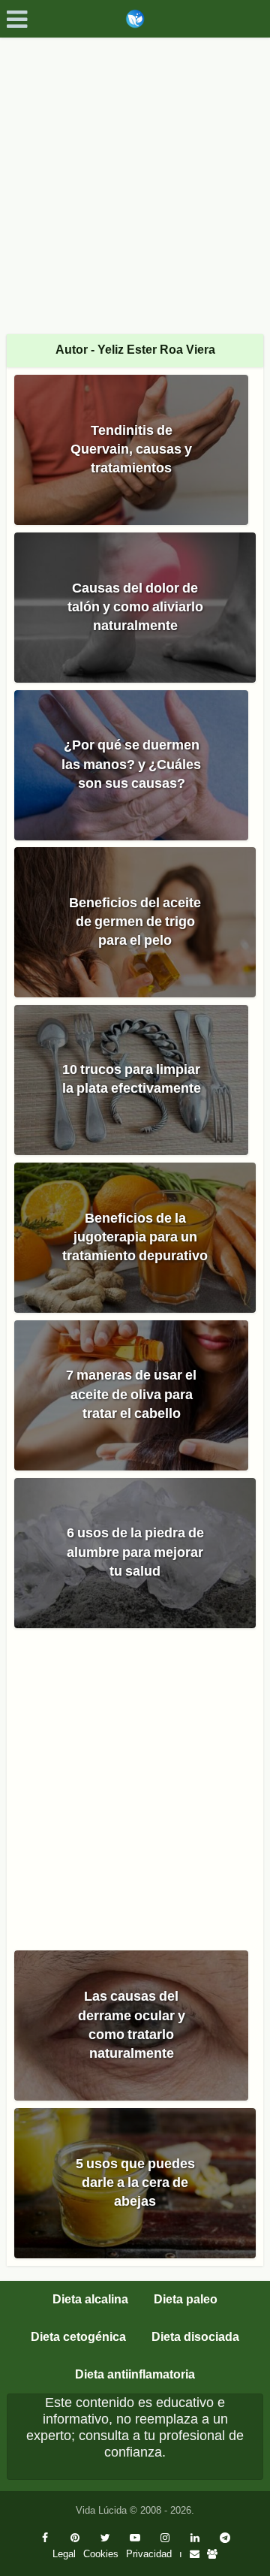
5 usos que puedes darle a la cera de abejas (135, 2182)
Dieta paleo (186, 2299)
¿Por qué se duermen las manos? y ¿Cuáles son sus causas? (131, 764)
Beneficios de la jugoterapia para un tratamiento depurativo (135, 1237)
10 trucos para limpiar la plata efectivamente (132, 1079)
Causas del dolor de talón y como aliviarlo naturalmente (135, 607)
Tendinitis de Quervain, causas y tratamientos (131, 449)
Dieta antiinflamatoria (135, 2374)
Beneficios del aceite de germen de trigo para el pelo (135, 922)
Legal (64, 2554)
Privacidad (149, 2554)
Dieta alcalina (90, 2299)
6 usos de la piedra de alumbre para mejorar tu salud (135, 1552)
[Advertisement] (135, 180)
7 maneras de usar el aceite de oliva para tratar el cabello (131, 1394)
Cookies (101, 2554)
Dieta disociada (195, 2337)
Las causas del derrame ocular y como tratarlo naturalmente (132, 2025)
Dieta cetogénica (78, 2337)
